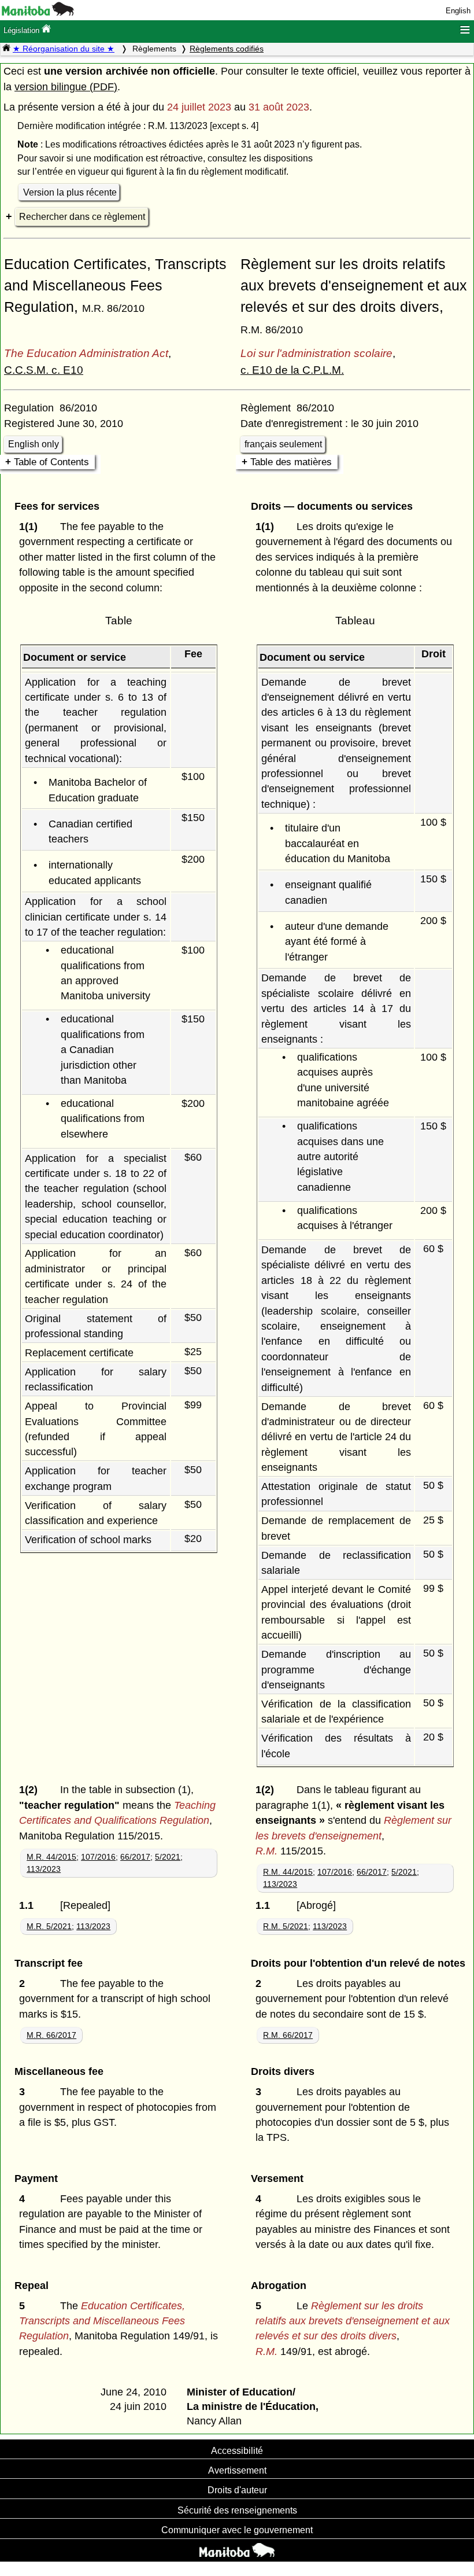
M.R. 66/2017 (51, 2035)
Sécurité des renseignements (237, 2510)
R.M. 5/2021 (286, 1926)
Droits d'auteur (237, 2490)
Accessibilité (237, 2450)
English (458, 11)
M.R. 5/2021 (49, 1926)
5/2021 (168, 1857)
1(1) (31, 527)
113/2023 (44, 1869)
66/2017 (135, 1857)
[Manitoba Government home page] (237, 2552)
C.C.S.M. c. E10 (44, 370)
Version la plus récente (70, 192)
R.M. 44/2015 (288, 1872)
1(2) (31, 1790)
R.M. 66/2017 (288, 2035)
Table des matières (291, 462)
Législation (23, 30)
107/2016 (98, 1857)
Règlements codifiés (227, 49)
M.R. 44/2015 (51, 1857)
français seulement (283, 444)
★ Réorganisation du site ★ (64, 49)
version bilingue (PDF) (66, 87)
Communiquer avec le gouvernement (237, 2530)
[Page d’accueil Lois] (6, 49)
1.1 (29, 1905)
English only (34, 444)
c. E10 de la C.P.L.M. (292, 370)
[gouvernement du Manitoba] (38, 13)
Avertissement (237, 2470)
